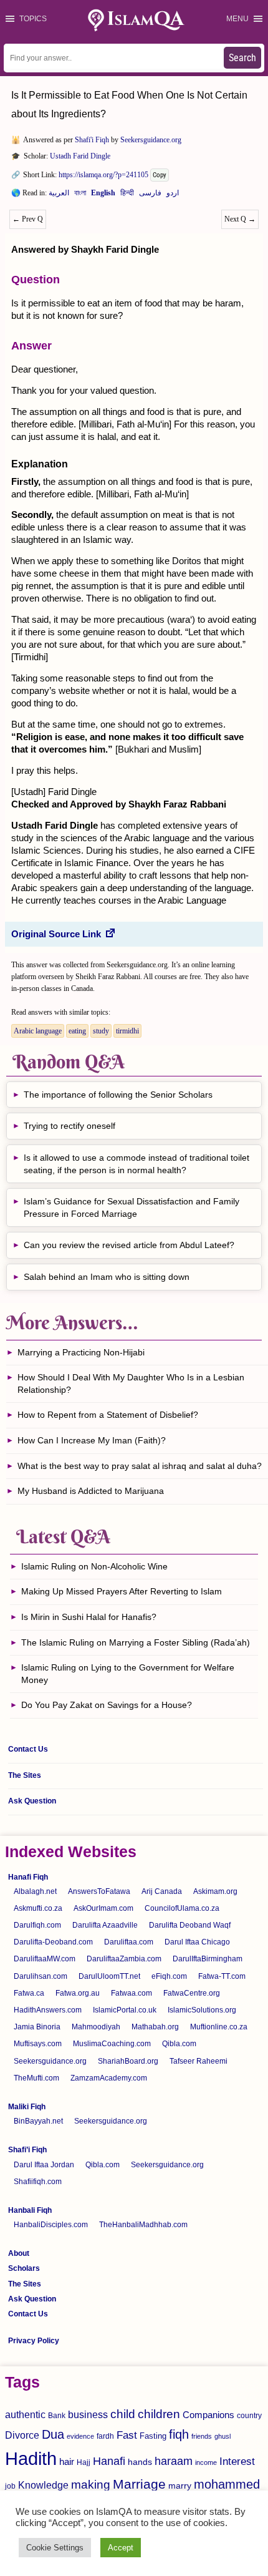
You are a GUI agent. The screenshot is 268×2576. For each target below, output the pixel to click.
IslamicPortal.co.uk (125, 2010)
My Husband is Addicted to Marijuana (91, 1491)
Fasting (153, 2436)
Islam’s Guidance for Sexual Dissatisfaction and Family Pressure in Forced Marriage (132, 1207)
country (249, 2416)
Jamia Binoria (37, 2027)
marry (180, 2486)
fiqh (179, 2434)
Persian (150, 195)
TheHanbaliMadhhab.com (143, 2225)
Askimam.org (215, 1891)
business (88, 2414)
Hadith (31, 2458)
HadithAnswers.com (48, 2010)
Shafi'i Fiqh (92, 140)
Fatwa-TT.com (222, 1976)
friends (202, 2436)
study (101, 1031)
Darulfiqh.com (37, 1925)
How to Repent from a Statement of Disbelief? (108, 1415)
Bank (57, 2416)
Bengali (80, 195)
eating (77, 1031)
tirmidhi (127, 1031)
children (159, 2414)
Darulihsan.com (41, 1976)
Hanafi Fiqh (28, 1877)
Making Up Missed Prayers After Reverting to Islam (122, 1591)
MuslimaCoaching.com (112, 2044)
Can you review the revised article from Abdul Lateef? (129, 1245)
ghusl (223, 2436)
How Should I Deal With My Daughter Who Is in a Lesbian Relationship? (131, 1383)
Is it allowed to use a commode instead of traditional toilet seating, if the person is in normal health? (136, 1164)
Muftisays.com (38, 2044)
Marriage (139, 2484)
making (91, 2485)
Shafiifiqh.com (38, 2182)
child (123, 2414)
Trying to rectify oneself (69, 1126)
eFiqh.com (169, 1976)
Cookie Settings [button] (55, 2548)
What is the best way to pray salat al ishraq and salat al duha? (140, 1466)
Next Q (240, 219)
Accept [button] (121, 2548)
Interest (237, 2461)
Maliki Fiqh (27, 2107)
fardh (105, 2436)
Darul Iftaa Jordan (44, 2165)
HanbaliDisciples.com (51, 2225)
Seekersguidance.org (151, 140)
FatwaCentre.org (192, 1993)
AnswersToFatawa (99, 1891)
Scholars (24, 2268)
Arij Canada (162, 1891)
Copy (160, 175)
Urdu (173, 195)
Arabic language (38, 1031)
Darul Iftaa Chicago (197, 1942)
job (10, 2486)
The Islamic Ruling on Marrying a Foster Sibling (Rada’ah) (136, 1642)
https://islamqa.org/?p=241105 (103, 175)
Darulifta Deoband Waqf (190, 1925)
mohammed (227, 2484)
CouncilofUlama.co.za (182, 1908)
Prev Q (28, 219)
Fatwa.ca (29, 1993)
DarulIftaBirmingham (208, 1959)
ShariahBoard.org (128, 2061)
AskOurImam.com (103, 1908)
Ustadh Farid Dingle (80, 156)
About (19, 2253)
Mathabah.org (155, 2027)
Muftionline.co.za (219, 2027)
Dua (53, 2434)
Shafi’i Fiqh (27, 2150)
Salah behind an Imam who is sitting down (107, 1277)
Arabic (59, 195)
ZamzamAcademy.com (109, 2078)
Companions (208, 2415)
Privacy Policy (34, 2341)
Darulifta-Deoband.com (53, 1942)
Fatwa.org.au (78, 1993)
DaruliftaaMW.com (45, 1959)
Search (242, 58)
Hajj (84, 2462)
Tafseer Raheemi (199, 2061)
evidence (80, 2436)
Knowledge (43, 2485)
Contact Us (28, 1749)
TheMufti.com (36, 2078)
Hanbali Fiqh (30, 2210)
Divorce (22, 2435)
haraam (174, 2461)
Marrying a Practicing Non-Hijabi (81, 1352)
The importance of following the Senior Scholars (118, 1095)
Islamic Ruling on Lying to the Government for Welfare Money (128, 1674)
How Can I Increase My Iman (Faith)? (92, 1440)
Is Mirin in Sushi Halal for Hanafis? (89, 1617)
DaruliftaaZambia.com (124, 1959)
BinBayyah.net (38, 2121)
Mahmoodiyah (96, 2027)
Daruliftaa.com (129, 1942)
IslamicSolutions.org (202, 2010)
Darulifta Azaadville (105, 1925)
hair (67, 2461)
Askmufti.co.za (38, 1908)
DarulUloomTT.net (109, 1976)
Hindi (127, 195)
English (103, 195)
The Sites (25, 1775)
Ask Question (32, 1801)
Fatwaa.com (132, 1993)
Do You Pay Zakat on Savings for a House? (107, 1705)
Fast (127, 2435)
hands (140, 2462)
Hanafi (109, 2461)
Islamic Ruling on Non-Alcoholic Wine (94, 1566)
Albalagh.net (35, 1891)
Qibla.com (179, 2044)
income (206, 2462)
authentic (25, 2414)
